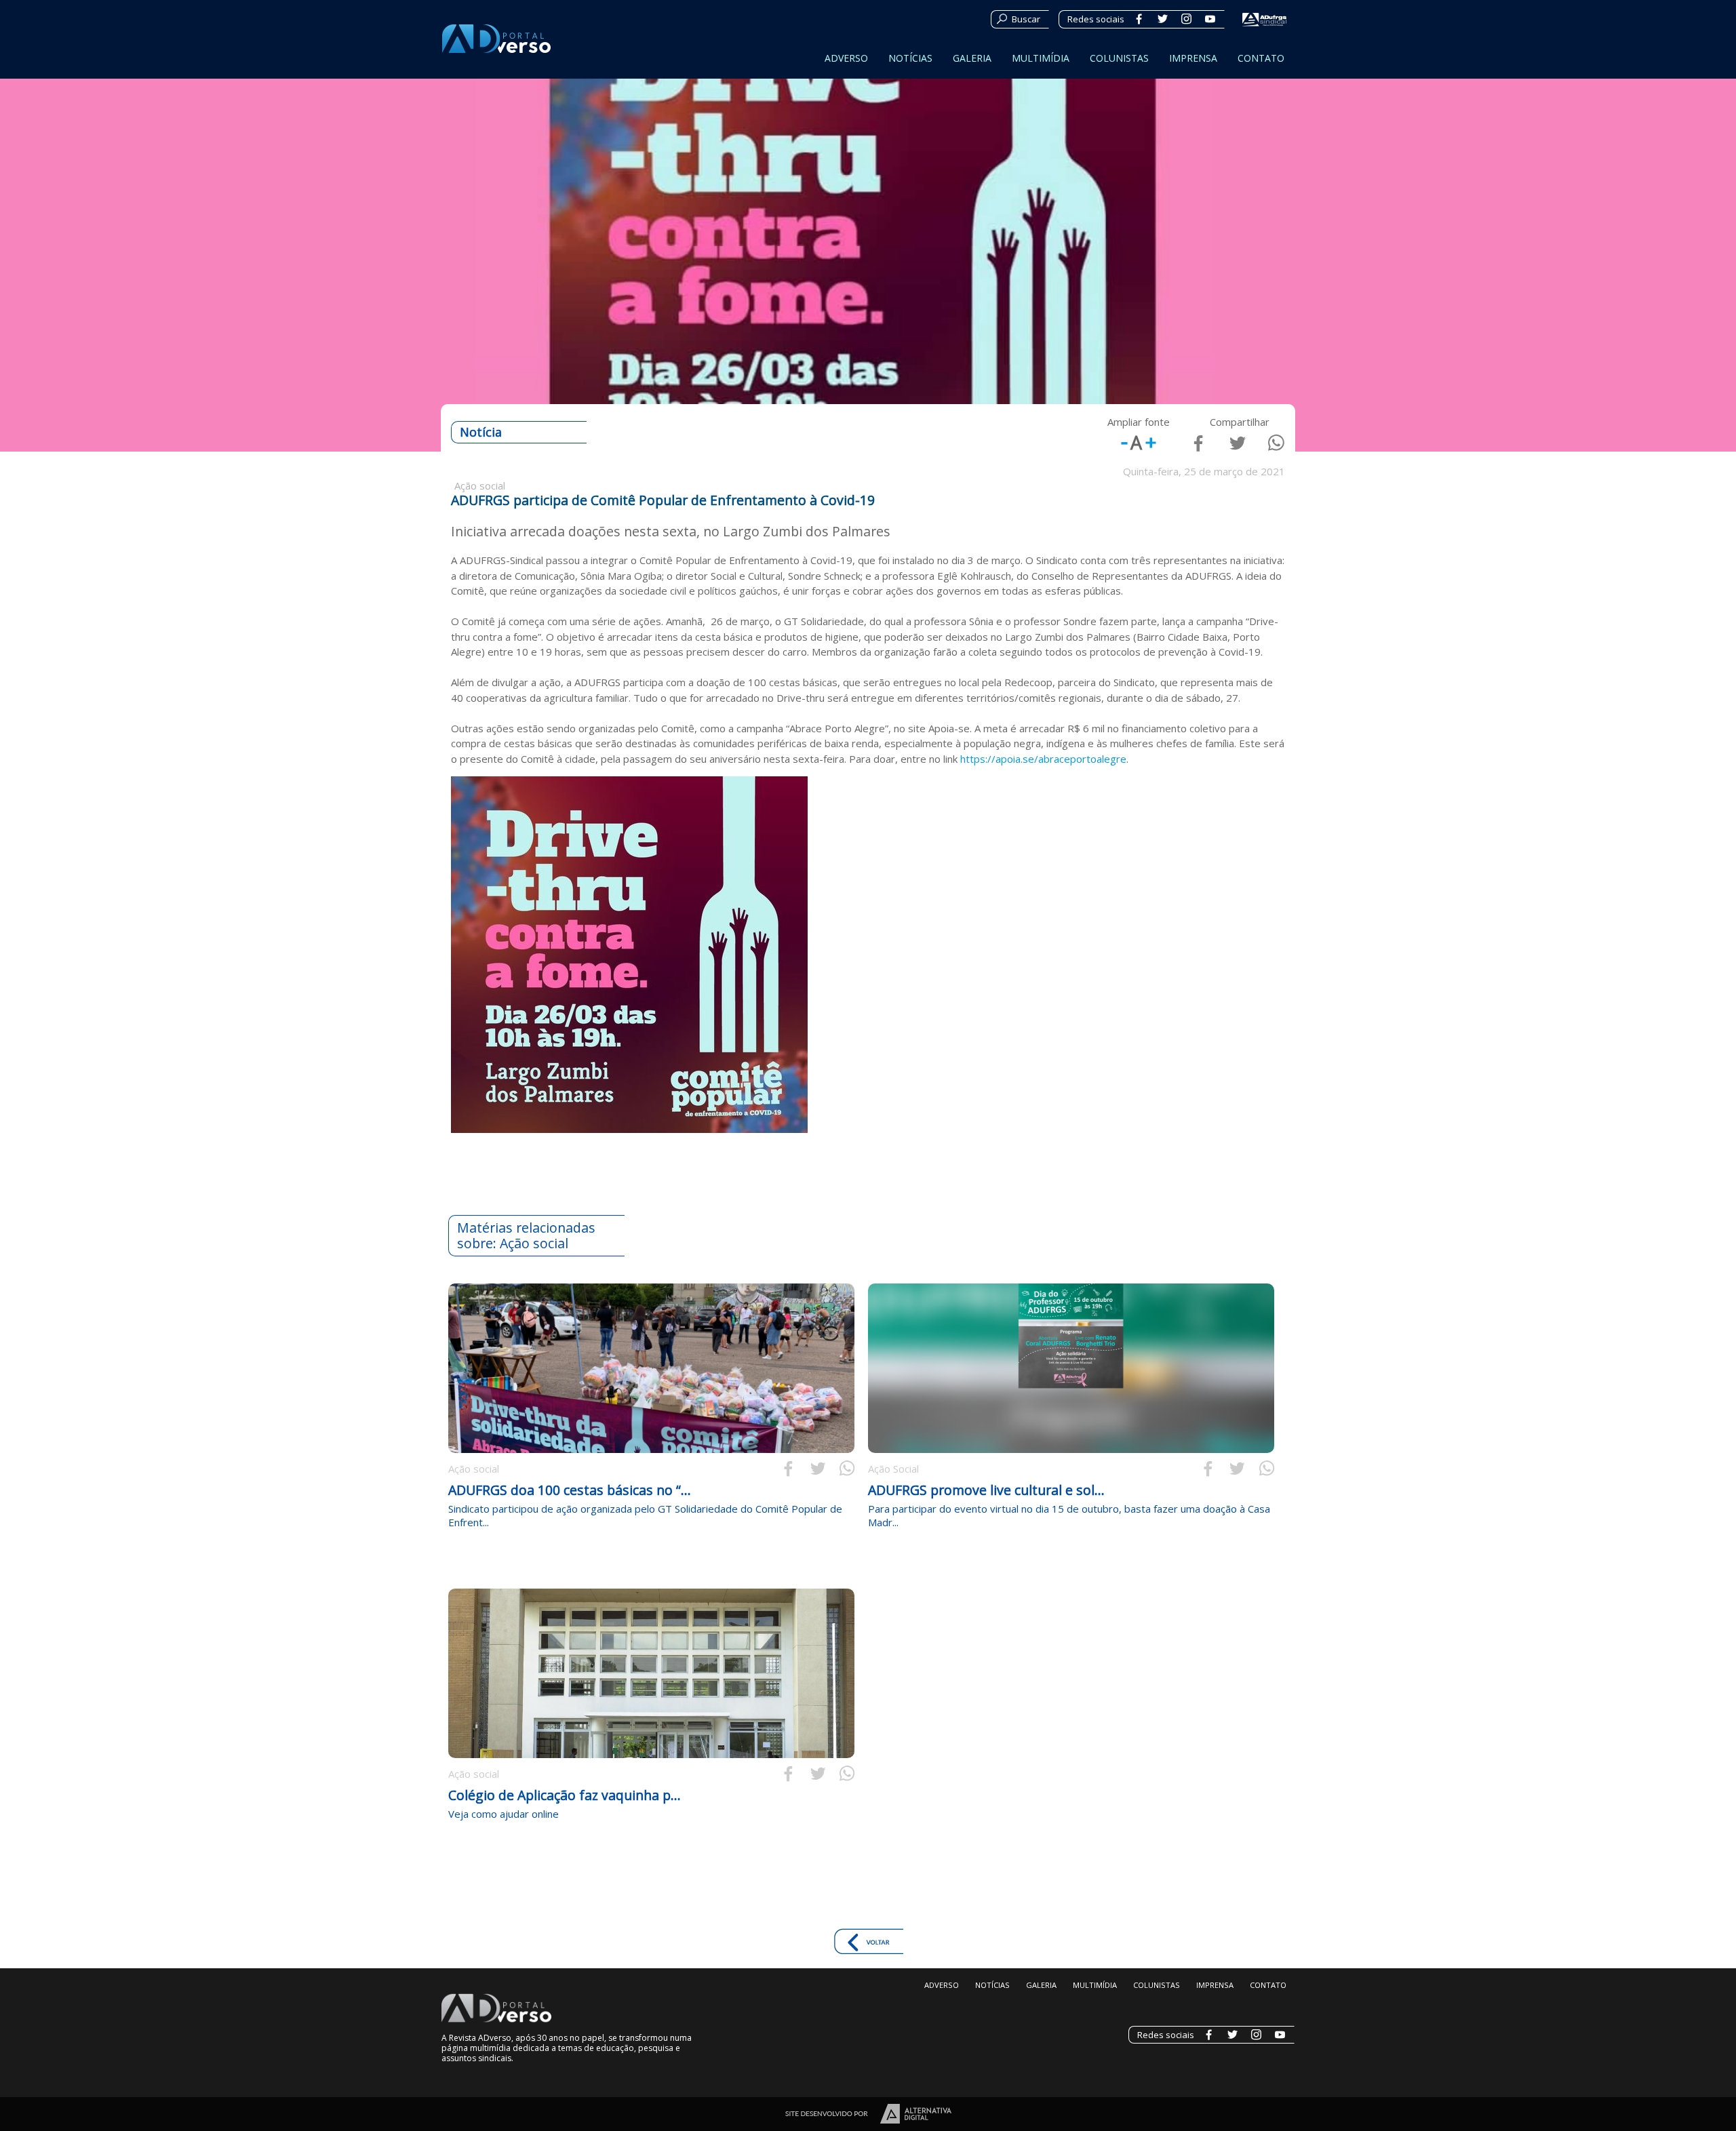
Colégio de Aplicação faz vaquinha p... (565, 1795)
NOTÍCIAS (910, 58)
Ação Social (893, 1469)
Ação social (474, 1469)
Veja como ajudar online (504, 1814)
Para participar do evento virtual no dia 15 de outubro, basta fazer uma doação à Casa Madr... (1069, 1515)
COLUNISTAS (1119, 58)
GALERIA (972, 58)
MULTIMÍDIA (1041, 58)
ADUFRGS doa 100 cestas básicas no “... (570, 1490)
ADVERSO (846, 58)
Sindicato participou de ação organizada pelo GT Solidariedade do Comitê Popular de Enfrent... (645, 1515)
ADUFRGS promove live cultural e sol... (986, 1490)
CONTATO (1261, 58)
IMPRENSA (1193, 58)
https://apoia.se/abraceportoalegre (1043, 759)
